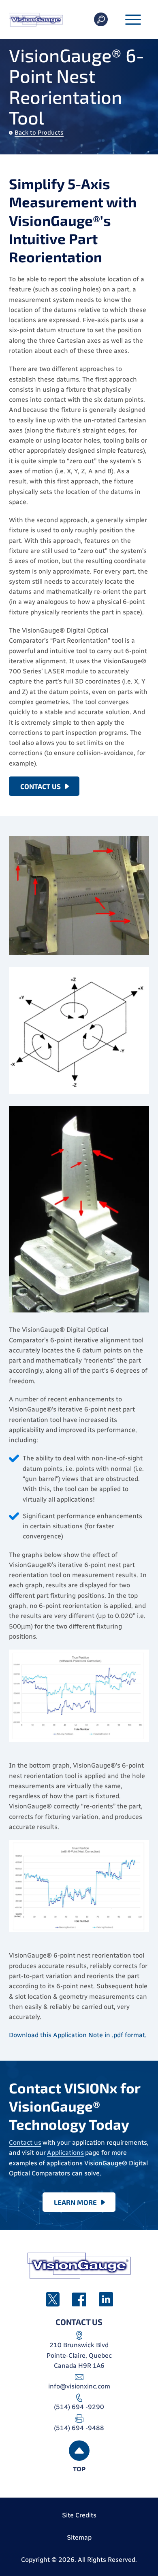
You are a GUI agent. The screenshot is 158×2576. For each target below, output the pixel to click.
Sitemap (79, 2537)
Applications (65, 2153)
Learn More (75, 2202)
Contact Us (41, 786)
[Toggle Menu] (133, 20)
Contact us (25, 2142)
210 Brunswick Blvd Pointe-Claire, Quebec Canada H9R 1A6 (79, 2355)
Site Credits (79, 2515)
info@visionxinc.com (79, 2386)
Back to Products (39, 133)
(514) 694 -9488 (79, 2428)
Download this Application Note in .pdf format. (78, 2035)
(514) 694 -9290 (79, 2407)
